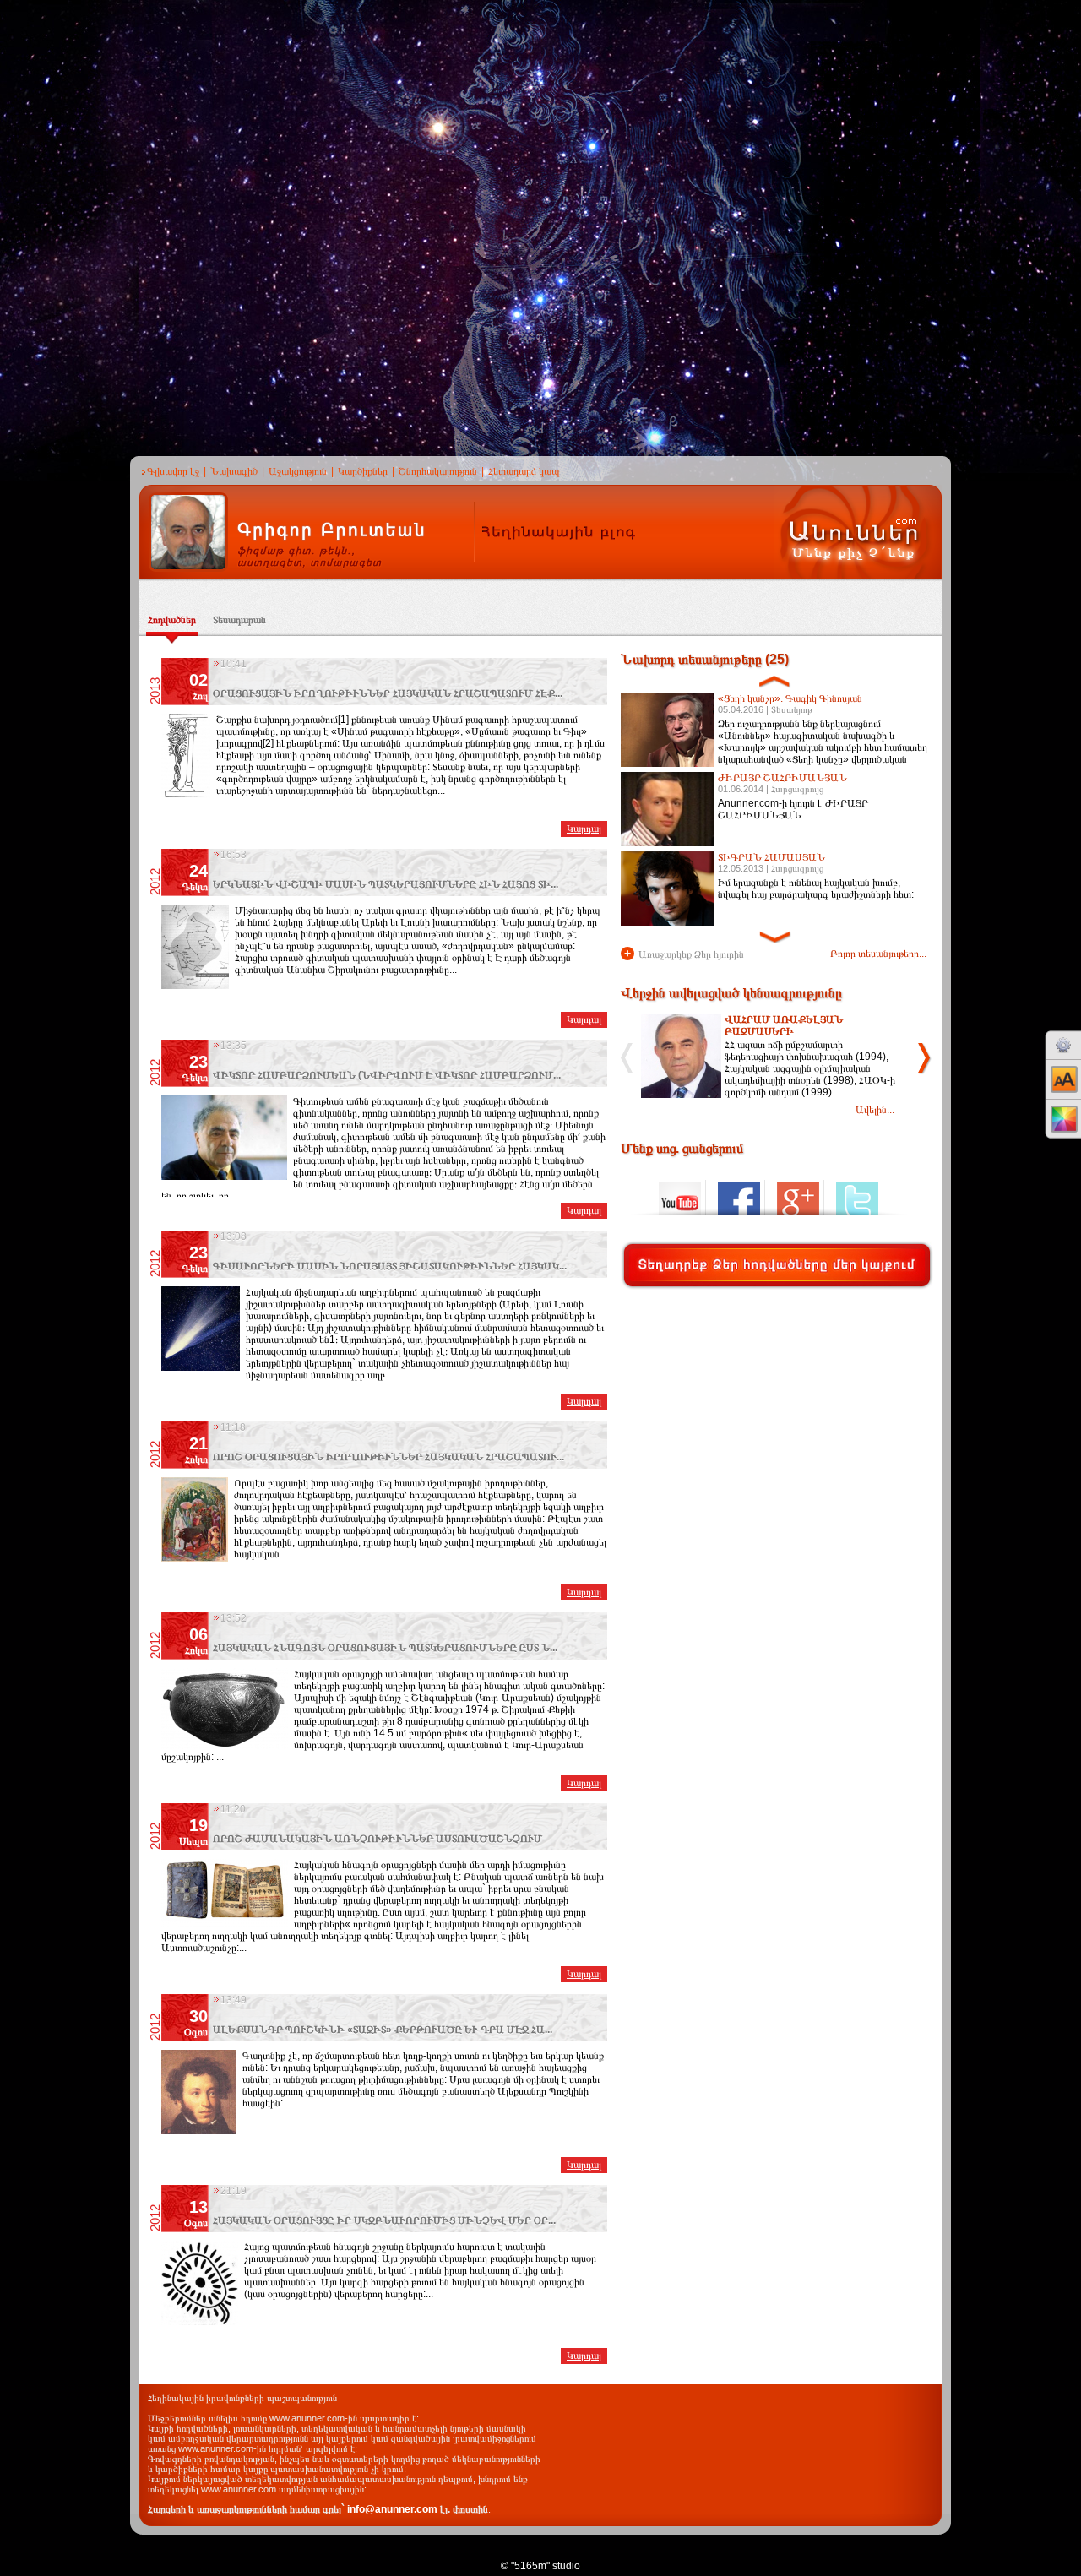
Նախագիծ (234, 471)
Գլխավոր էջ (173, 471)
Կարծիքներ (363, 471)
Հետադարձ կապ (524, 471)
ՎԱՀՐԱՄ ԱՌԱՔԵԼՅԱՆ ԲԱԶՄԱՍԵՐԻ (784, 1025)
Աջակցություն (298, 471)
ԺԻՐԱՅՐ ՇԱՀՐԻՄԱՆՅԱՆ (782, 778)
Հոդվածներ (172, 620)
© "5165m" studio (540, 2566)
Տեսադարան (239, 620)
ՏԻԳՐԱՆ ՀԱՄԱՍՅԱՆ (771, 857)
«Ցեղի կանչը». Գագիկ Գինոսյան (790, 698)
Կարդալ (584, 829)
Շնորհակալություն (438, 471)
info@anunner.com (392, 2509)
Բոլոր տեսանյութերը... (878, 954)
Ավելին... (875, 1110)
